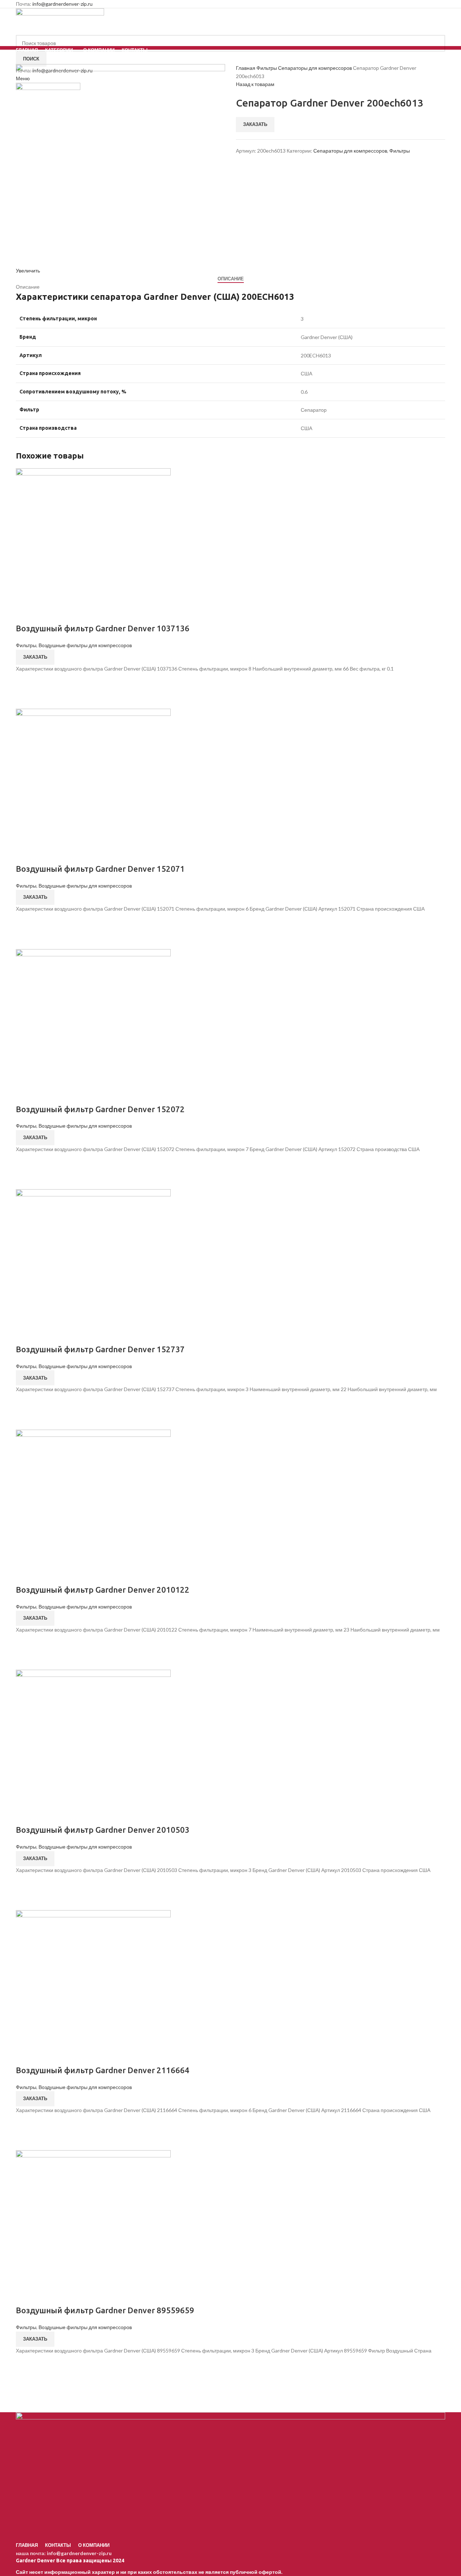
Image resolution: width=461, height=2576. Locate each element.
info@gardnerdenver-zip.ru (62, 4)
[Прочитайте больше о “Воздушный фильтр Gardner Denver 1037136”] (25, 682)
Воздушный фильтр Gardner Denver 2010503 (103, 1830)
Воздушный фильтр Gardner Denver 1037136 (103, 628)
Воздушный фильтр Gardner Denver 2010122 (103, 1590)
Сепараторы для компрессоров (315, 68)
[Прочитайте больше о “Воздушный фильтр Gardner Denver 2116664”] (25, 2123)
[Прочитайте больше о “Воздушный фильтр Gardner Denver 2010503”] (25, 1883)
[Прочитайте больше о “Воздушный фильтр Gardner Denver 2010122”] (25, 1643)
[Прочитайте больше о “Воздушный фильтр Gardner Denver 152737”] (25, 1403)
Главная (246, 68)
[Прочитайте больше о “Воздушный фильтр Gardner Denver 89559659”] (25, 2364)
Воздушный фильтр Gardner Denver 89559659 (105, 2310)
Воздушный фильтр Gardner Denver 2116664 (103, 2070)
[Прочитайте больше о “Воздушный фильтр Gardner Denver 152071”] (25, 922)
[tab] (231, 279)
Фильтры (267, 68)
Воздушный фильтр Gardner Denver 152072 (100, 1109)
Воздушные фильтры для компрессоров (85, 645)
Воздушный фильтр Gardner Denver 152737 (100, 1349)
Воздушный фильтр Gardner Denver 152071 (100, 869)
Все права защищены (64, 2561)
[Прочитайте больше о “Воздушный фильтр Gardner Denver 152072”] (25, 1162)
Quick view (25, 700)
